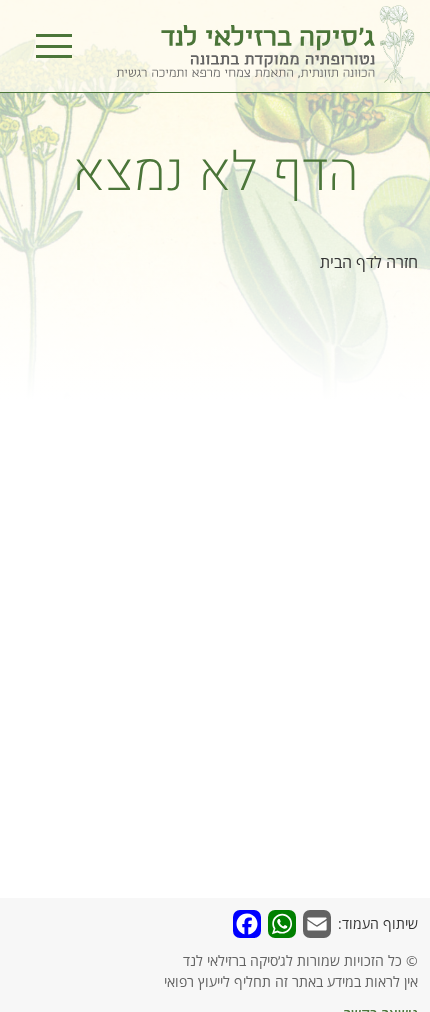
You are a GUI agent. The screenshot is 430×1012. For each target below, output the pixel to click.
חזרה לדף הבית (369, 262)
